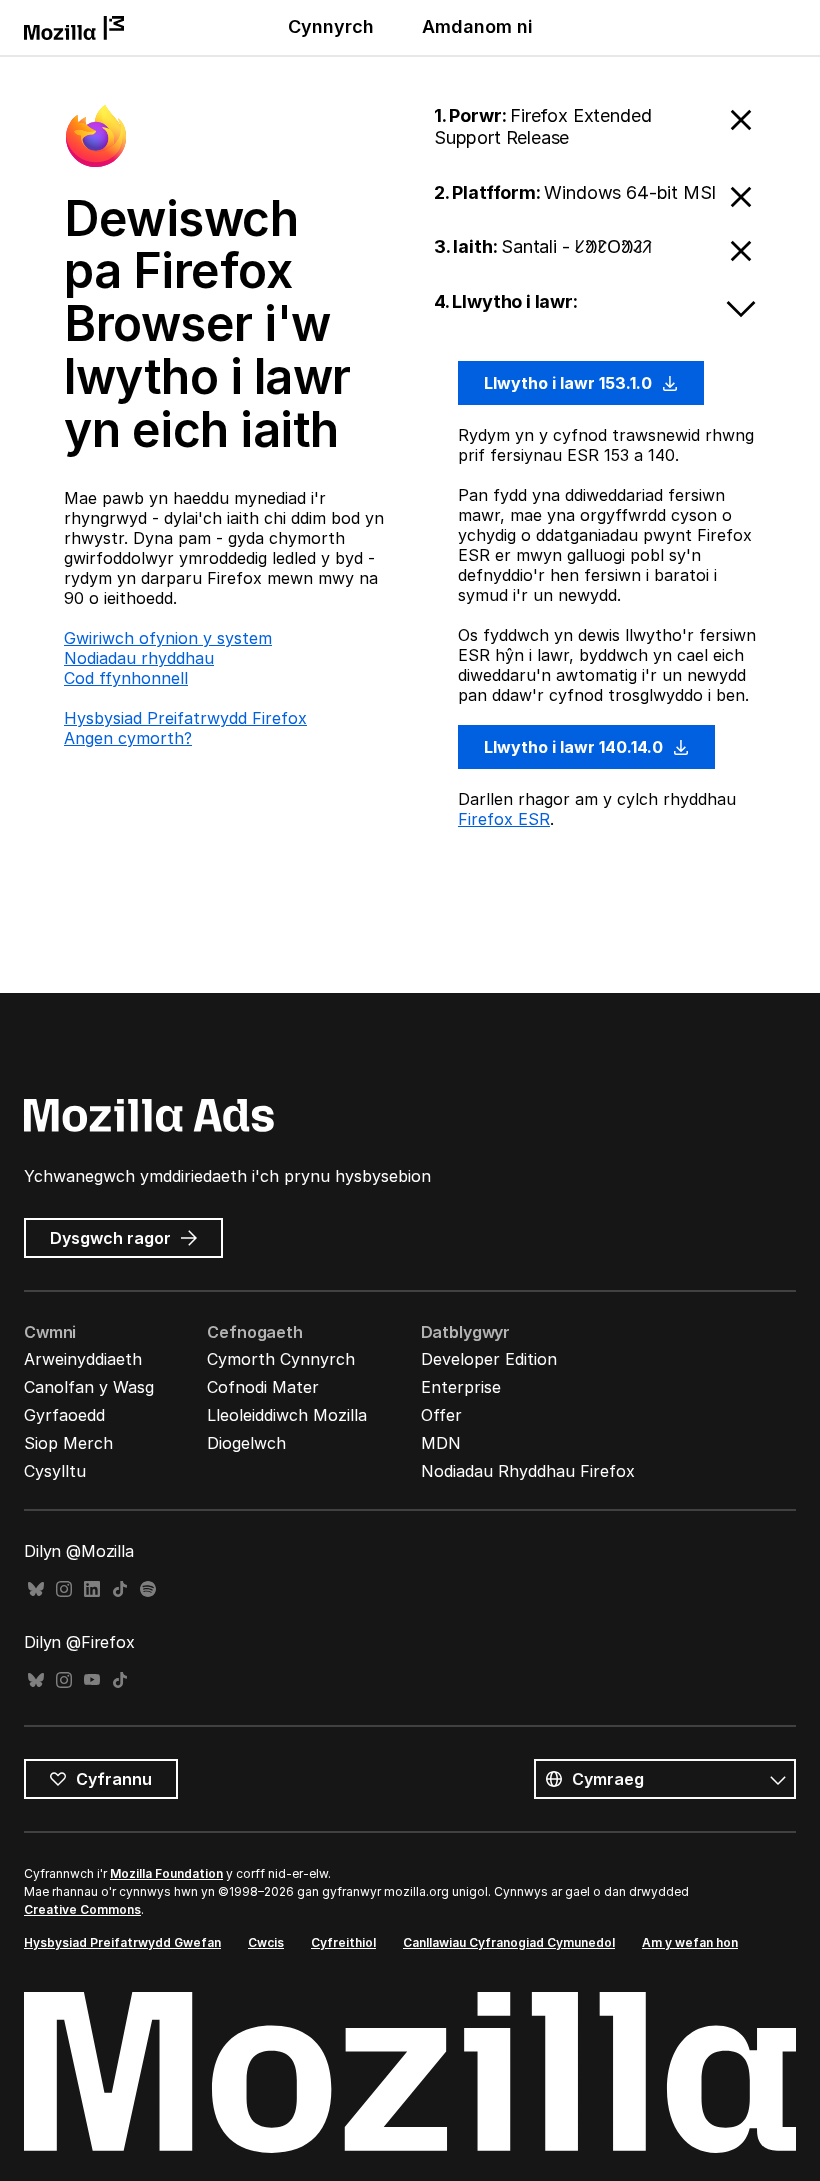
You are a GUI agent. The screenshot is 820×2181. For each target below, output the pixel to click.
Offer (441, 1415)
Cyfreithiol (343, 1942)
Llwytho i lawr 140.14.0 (575, 747)
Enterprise (461, 1387)
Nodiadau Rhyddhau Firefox (528, 1471)
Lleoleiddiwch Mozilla (287, 1415)
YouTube (92, 1680)
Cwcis (266, 1942)
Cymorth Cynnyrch (281, 1359)
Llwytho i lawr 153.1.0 (570, 383)
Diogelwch (246, 1443)
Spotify (148, 1589)
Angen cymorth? (128, 738)
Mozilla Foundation (166, 1873)
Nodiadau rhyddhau (139, 658)
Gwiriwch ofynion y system (168, 638)
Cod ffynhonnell (126, 678)
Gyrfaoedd (64, 1415)
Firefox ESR (504, 819)
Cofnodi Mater (263, 1387)
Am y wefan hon (690, 1942)
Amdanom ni (477, 26)
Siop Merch (68, 1443)
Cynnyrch (331, 26)
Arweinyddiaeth (83, 1359)
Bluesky (36, 1589)
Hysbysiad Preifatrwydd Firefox (185, 718)
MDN (441, 1443)
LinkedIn (92, 1589)
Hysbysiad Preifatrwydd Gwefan (122, 1942)
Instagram (64, 1589)
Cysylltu (55, 1471)
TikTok (120, 1589)
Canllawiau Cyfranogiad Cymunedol (509, 1942)
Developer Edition (489, 1359)
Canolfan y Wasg (89, 1387)
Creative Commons (82, 1909)
